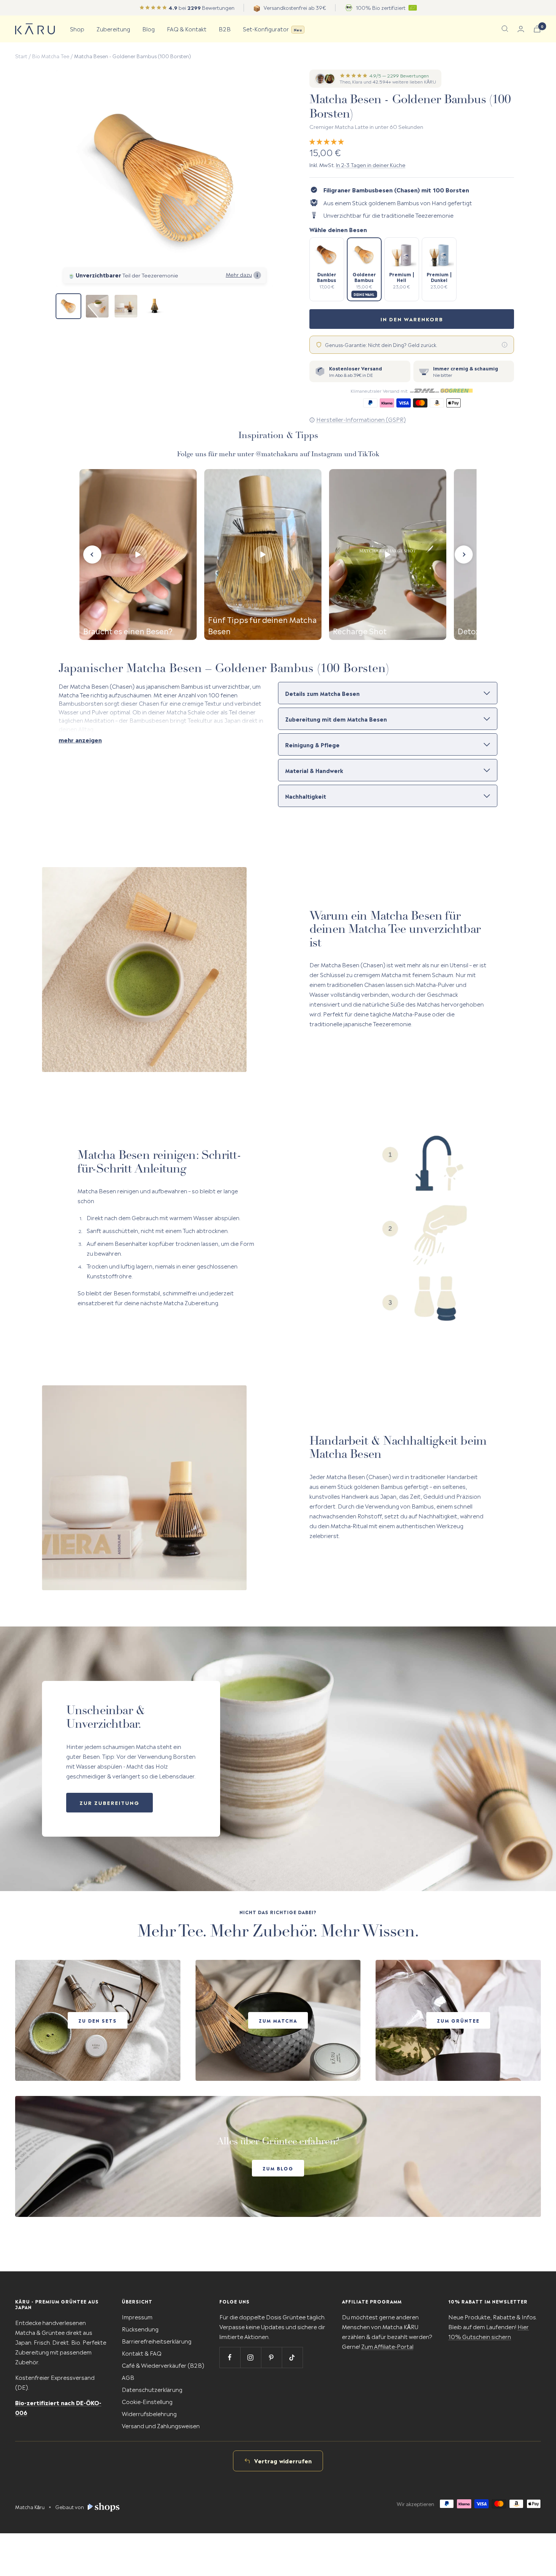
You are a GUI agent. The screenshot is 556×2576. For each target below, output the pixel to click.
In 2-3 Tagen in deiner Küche (371, 164)
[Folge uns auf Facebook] (230, 2357)
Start (21, 56)
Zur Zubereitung (109, 1802)
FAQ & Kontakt (187, 29)
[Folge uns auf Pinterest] (271, 2357)
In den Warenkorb (412, 319)
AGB (128, 2377)
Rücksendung (140, 2329)
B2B (225, 29)
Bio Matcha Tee (51, 56)
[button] (327, 141)
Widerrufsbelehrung (149, 2413)
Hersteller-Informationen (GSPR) (361, 419)
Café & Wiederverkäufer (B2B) (163, 2365)
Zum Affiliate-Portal (387, 2346)
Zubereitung (113, 29)
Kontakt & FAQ (142, 2353)
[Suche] (505, 29)
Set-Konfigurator (272, 29)
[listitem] (327, 269)
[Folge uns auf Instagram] (251, 2357)
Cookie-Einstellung (147, 2401)
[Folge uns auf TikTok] (292, 2357)
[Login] (521, 29)
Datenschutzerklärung (152, 2389)
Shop (77, 29)
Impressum (137, 2317)
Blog (148, 29)
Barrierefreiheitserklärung (157, 2341)
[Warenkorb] (537, 29)
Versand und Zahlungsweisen (161, 2425)
